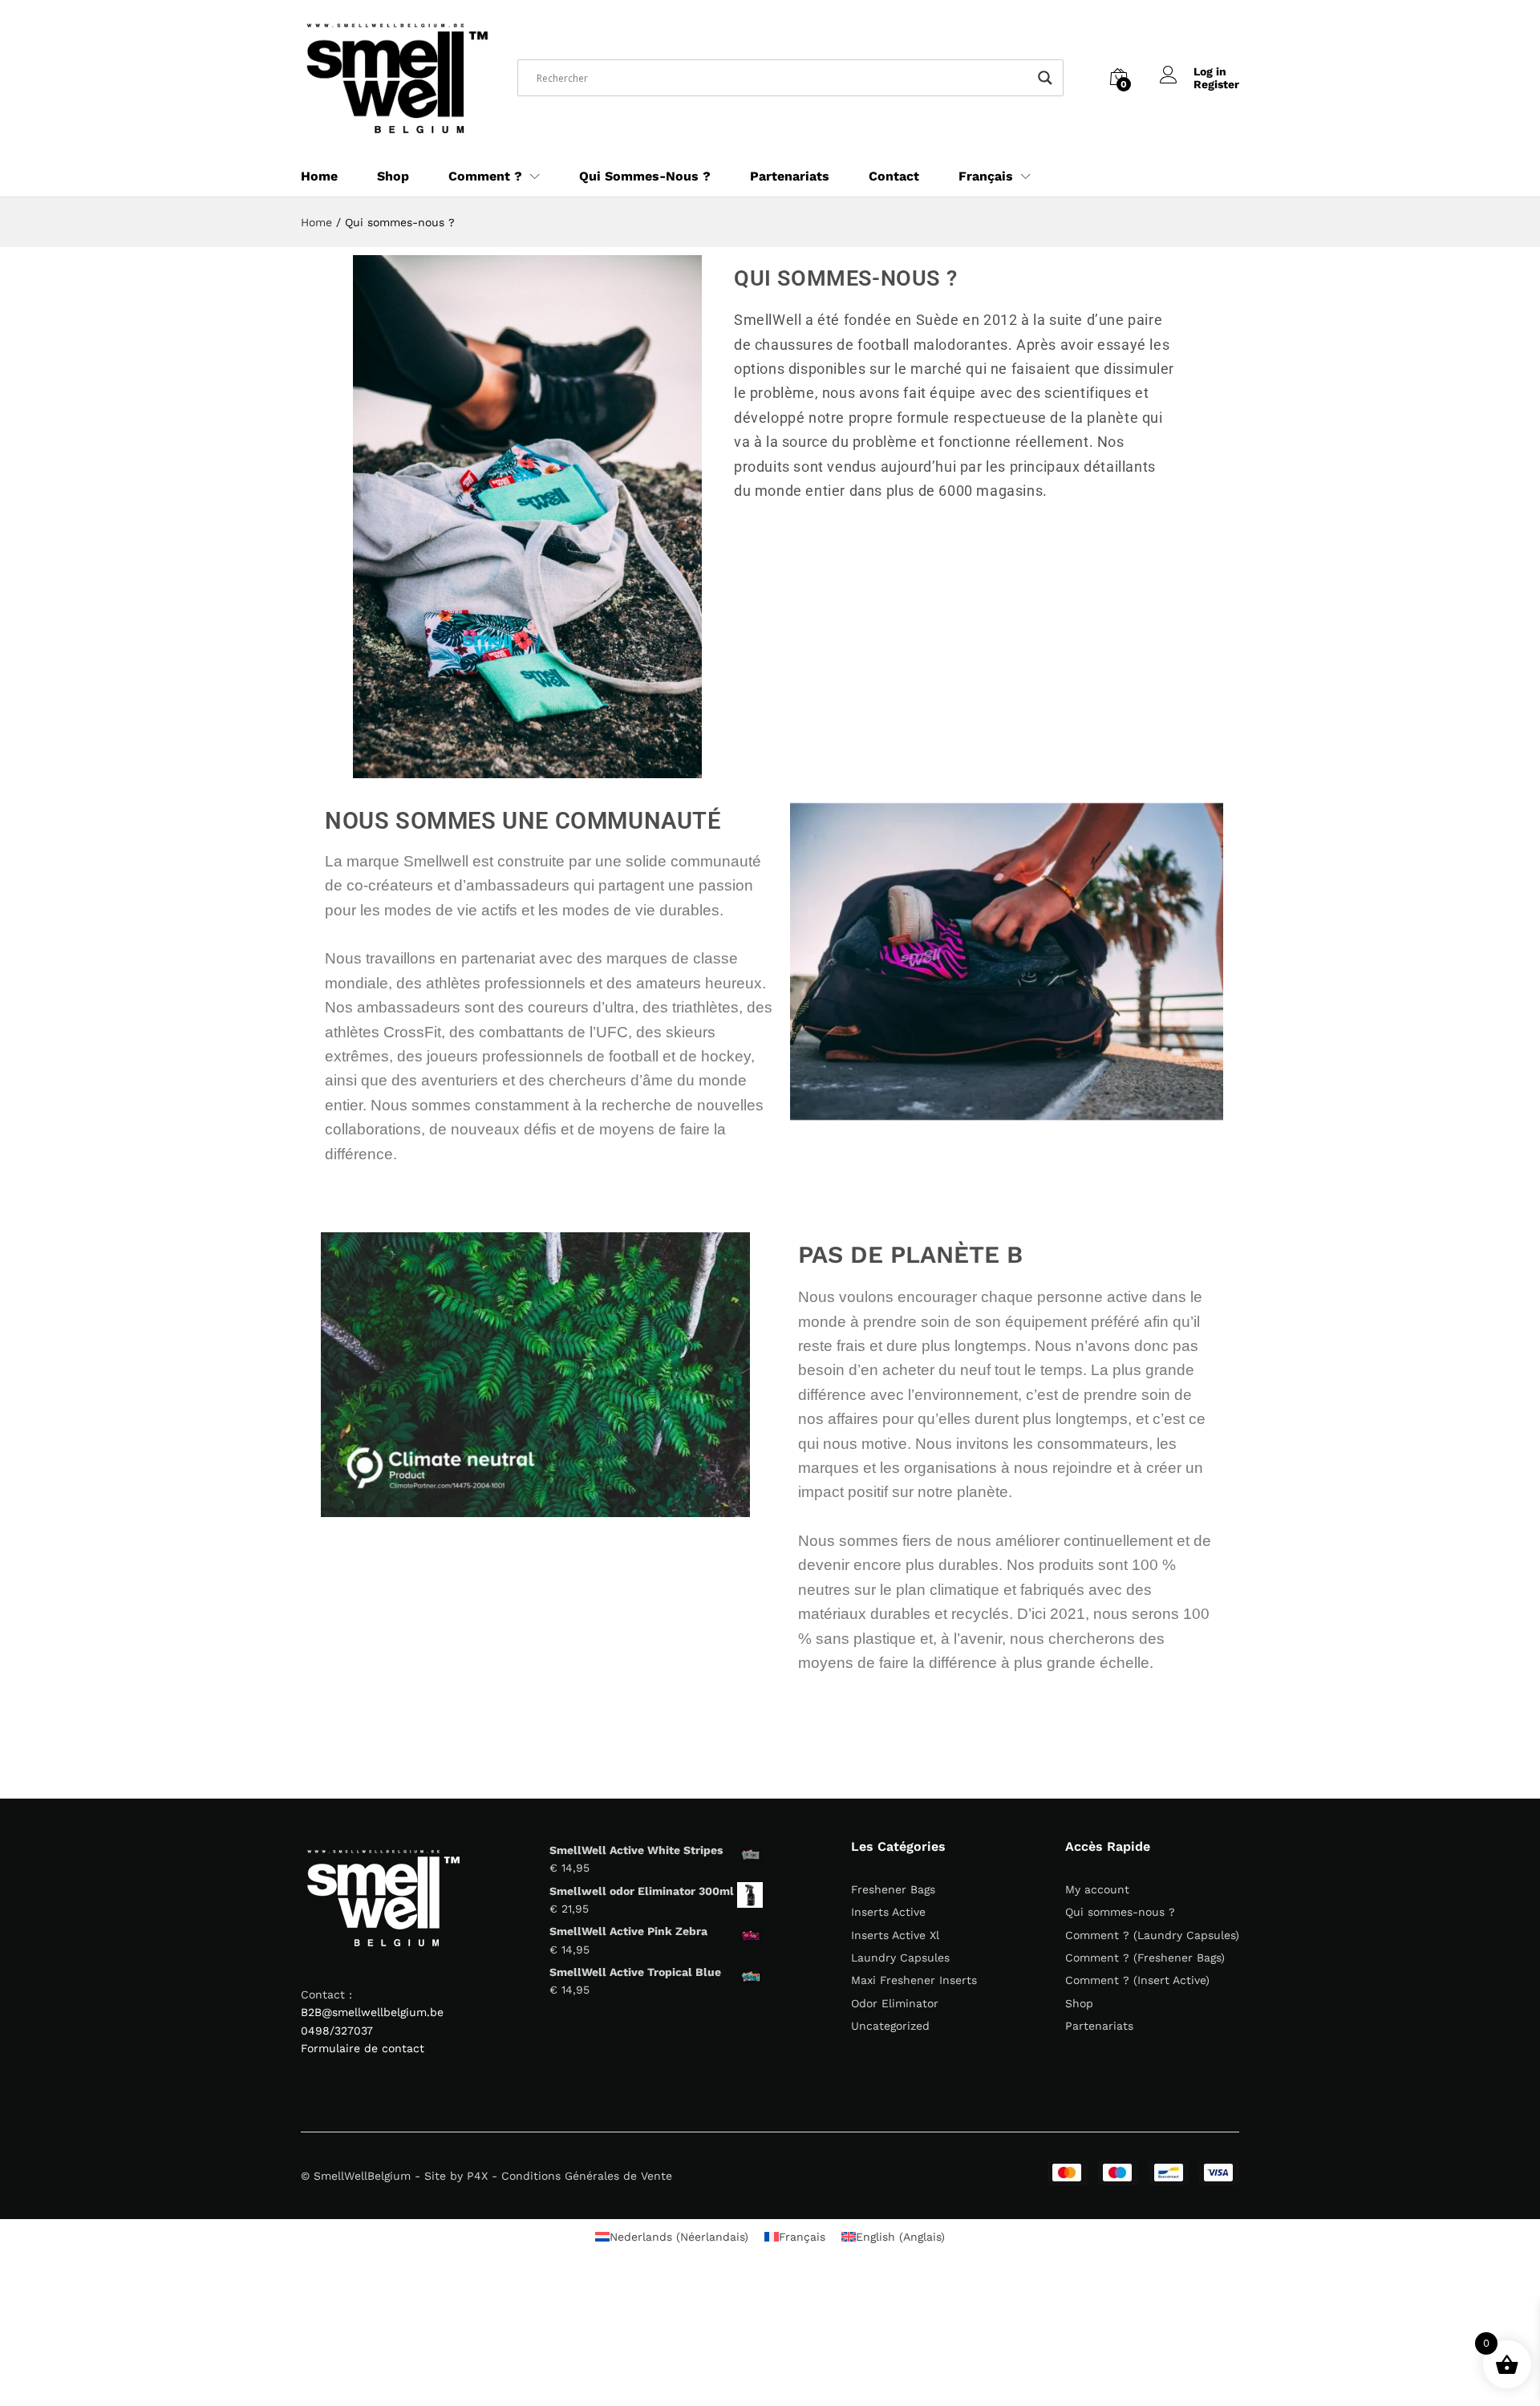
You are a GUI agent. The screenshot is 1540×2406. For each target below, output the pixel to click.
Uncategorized (890, 2026)
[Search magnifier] (1045, 78)
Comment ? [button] (485, 176)
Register (1216, 84)
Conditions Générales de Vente (587, 2176)
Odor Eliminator (895, 2003)
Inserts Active (888, 1912)
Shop (393, 176)
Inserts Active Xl (895, 1935)
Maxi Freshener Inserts (914, 1980)
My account (1097, 1889)
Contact (894, 176)
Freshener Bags (893, 1889)
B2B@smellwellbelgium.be (372, 2012)
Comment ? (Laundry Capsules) (1152, 1935)
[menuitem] (986, 176)
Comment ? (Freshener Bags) (1145, 1958)
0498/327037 (337, 2031)
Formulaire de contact (363, 2048)
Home (319, 176)
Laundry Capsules (900, 1958)
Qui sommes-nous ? (645, 176)
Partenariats (790, 176)
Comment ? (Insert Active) (1137, 1980)
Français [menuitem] (802, 2237)
